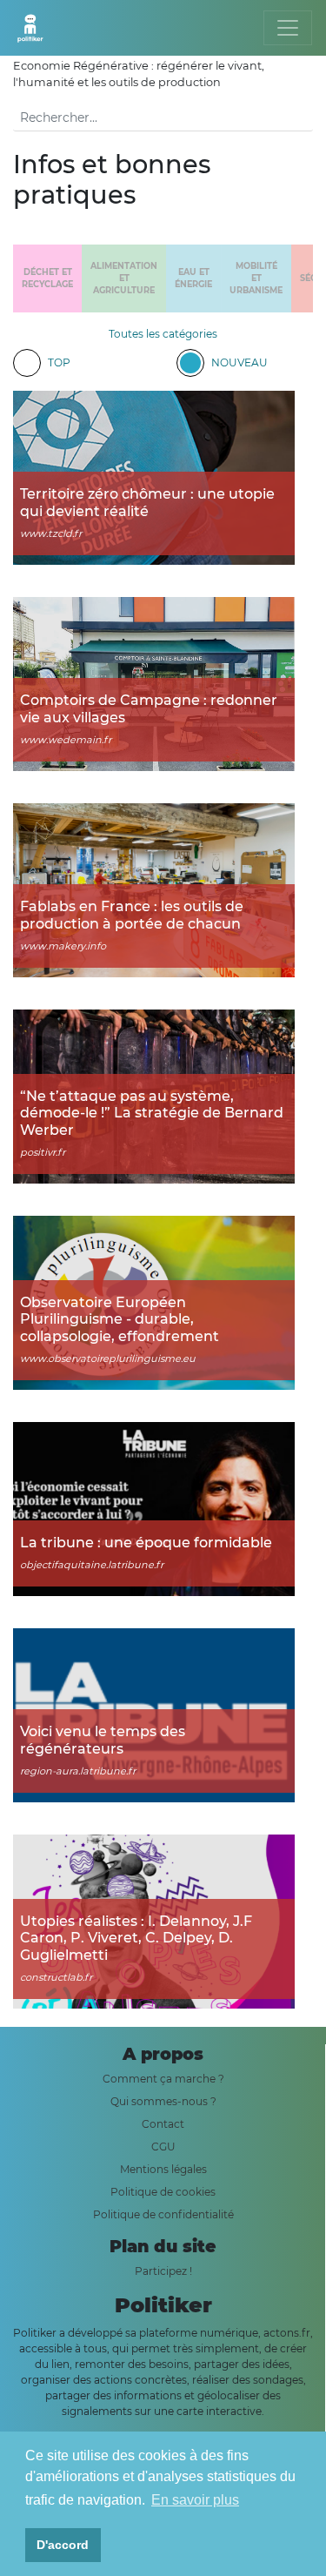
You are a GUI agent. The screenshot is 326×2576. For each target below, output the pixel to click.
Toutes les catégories (163, 334)
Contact (163, 2124)
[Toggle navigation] (288, 28)
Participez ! (163, 2271)
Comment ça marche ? (163, 2079)
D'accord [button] (63, 2545)
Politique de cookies (163, 2192)
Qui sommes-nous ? (163, 2101)
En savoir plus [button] (195, 2500)
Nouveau (240, 362)
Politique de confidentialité (163, 2214)
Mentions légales (163, 2169)
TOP (59, 362)
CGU (163, 2147)
